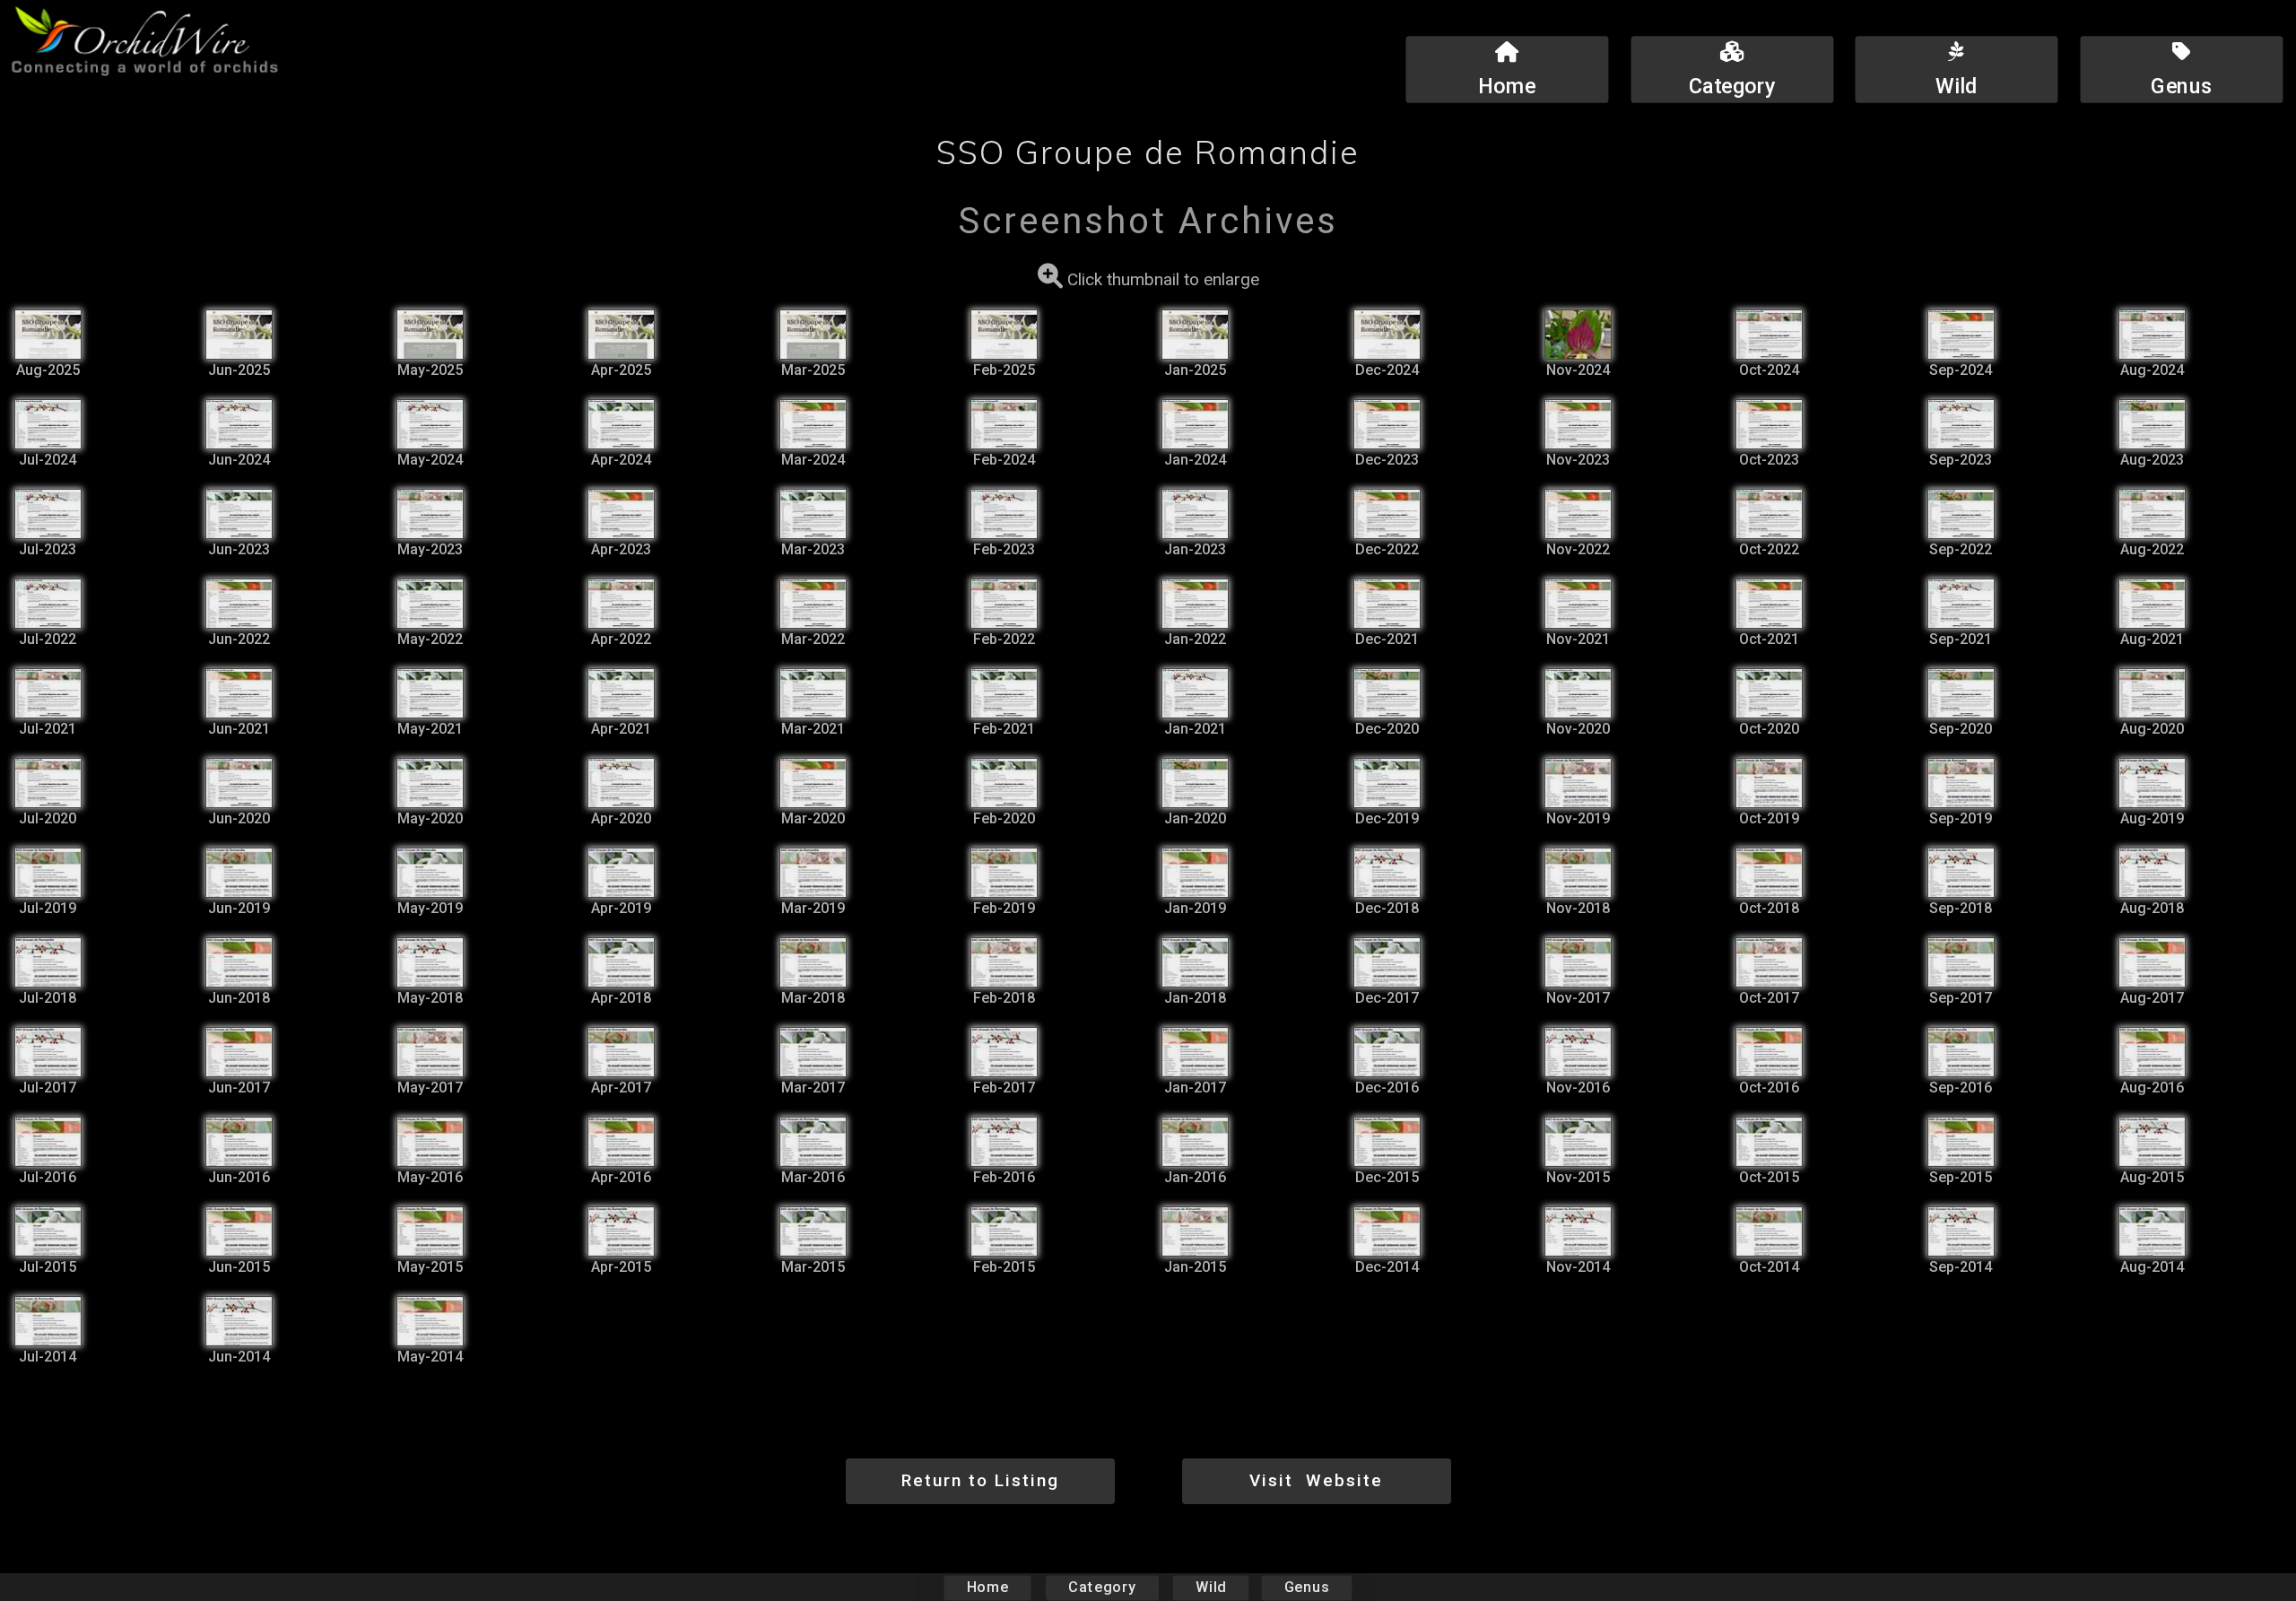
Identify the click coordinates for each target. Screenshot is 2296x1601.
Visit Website (1316, 1480)
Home (988, 1587)
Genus (1307, 1587)
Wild (1211, 1587)
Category (1102, 1587)
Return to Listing (980, 1480)
